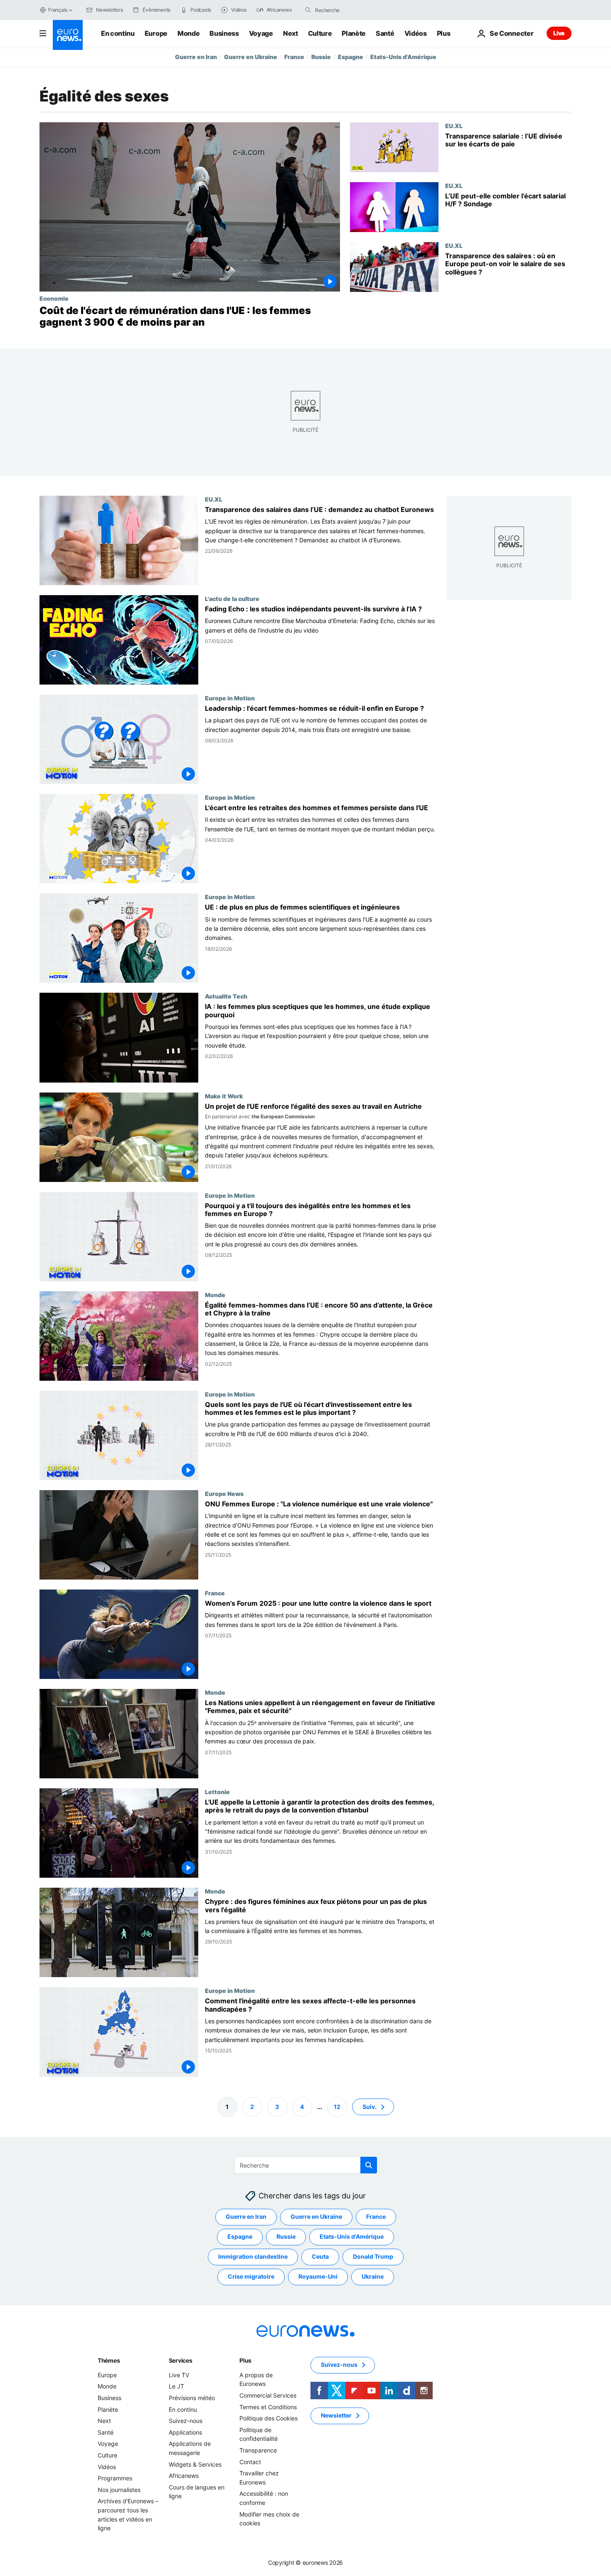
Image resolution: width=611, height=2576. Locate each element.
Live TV (179, 2375)
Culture (320, 33)
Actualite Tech (226, 996)
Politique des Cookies (269, 2418)
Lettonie (217, 1792)
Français (58, 10)
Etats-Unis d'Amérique (403, 57)
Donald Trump (373, 2256)
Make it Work (224, 1096)
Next (291, 33)
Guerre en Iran (196, 57)
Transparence (258, 2450)
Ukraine (373, 2276)
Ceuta (320, 2256)
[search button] (308, 10)
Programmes (115, 2478)
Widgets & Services (195, 2464)
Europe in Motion (230, 698)
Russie (321, 57)
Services (181, 2360)
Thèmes (109, 2360)
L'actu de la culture (232, 598)
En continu (118, 33)
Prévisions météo (192, 2398)
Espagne (351, 57)
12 (337, 2106)
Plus (245, 2360)
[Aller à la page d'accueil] (68, 35)
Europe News (224, 1493)
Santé (385, 33)
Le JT (176, 2386)
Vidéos (416, 33)
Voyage (261, 33)
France (294, 57)
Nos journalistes (119, 2489)
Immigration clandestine (253, 2256)
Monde (188, 33)
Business (224, 33)
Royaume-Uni (318, 2276)
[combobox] (350, 10)
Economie (54, 298)
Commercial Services (268, 2395)
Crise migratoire (251, 2276)
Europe (156, 33)
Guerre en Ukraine (251, 57)
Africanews (184, 2476)
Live (559, 33)
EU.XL (454, 126)
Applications (185, 2432)
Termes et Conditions (268, 2407)
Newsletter (336, 2415)
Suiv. (370, 2106)
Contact (250, 2461)
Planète (354, 33)
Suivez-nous (186, 2421)
